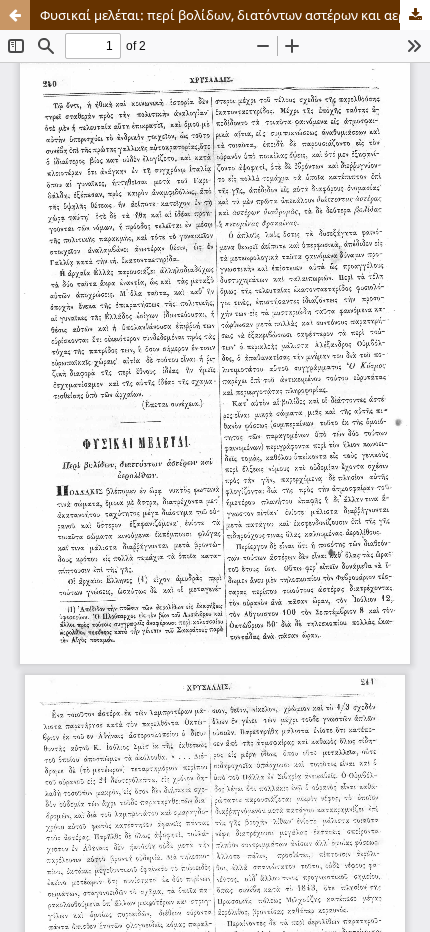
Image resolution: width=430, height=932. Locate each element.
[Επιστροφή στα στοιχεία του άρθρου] (15, 15)
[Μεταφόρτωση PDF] (415, 15)
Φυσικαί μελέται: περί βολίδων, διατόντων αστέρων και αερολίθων (235, 15)
